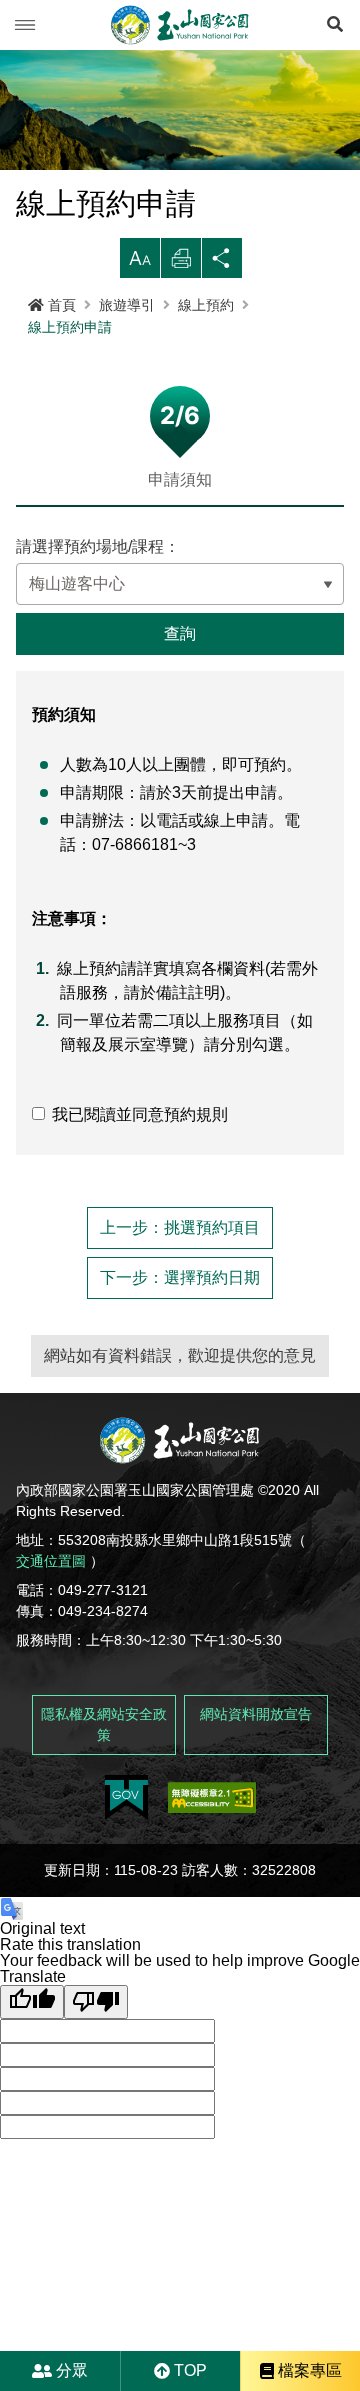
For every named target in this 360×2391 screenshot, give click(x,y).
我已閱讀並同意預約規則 (140, 1114)
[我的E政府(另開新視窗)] (126, 1797)
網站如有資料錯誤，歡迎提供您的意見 (180, 1355)
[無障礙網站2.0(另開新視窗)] (212, 1797)
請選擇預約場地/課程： (98, 547)
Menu (25, 25)
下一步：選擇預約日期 (180, 1277)
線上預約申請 (70, 327)
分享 (222, 263)
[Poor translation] (96, 2002)
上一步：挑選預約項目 (180, 1227)
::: (6, 346)
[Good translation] (32, 2002)
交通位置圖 (51, 1561)
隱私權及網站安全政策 (104, 1724)
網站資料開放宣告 (256, 1714)
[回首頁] (180, 25)
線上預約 (206, 305)
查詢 (180, 633)
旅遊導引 (127, 305)
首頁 (62, 305)
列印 (181, 263)
